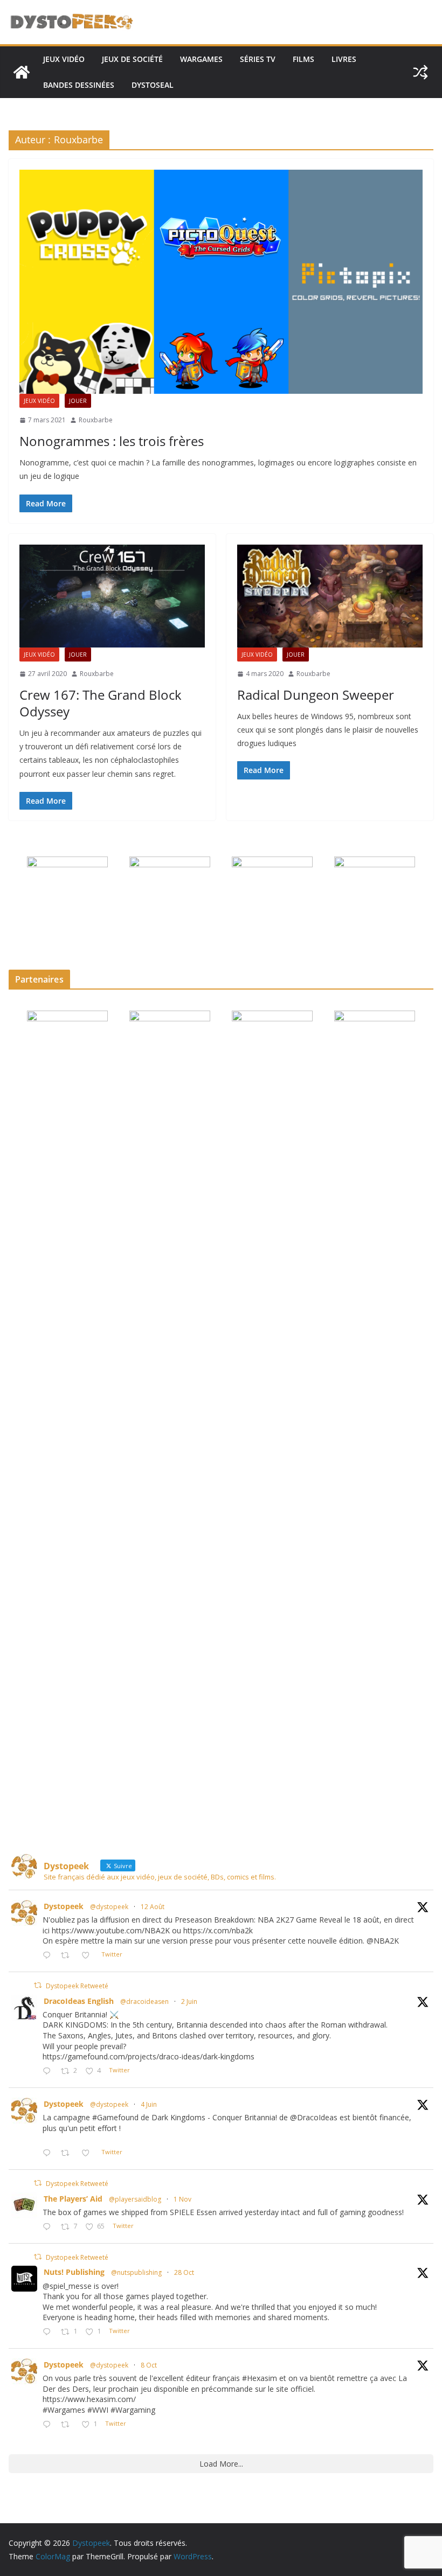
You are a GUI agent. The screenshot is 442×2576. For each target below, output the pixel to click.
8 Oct (149, 2365)
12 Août (153, 1907)
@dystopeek (109, 1907)
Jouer (78, 401)
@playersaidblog (135, 2199)
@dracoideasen (144, 2001)
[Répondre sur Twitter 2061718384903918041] (49, 2072)
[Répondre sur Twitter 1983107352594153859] (49, 2332)
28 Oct (184, 2272)
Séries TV (258, 59)
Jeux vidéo (64, 59)
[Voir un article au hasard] (420, 72)
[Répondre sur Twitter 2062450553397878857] (49, 2153)
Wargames (201, 59)
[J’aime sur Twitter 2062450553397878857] (89, 2153)
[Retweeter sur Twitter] (38, 1985)
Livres (344, 59)
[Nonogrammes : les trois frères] (221, 282)
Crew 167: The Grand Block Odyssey (101, 703)
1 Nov (182, 2199)
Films (303, 59)
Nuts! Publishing (74, 2272)
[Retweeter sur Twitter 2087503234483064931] (68, 1956)
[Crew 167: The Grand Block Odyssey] (112, 596)
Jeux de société (132, 59)
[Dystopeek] (22, 72)
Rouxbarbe (96, 420)
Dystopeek (64, 1906)
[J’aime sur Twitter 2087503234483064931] (89, 1956)
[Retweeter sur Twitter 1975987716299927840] (68, 2425)
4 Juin (149, 2104)
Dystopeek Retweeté (77, 1986)
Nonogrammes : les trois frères (112, 441)
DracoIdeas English (79, 2001)
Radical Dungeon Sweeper (316, 695)
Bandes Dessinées (79, 85)
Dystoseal (153, 85)
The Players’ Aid (73, 2199)
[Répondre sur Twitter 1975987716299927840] (49, 2425)
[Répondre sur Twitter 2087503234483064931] (49, 1956)
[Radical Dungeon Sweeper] (330, 596)
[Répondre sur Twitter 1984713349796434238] (49, 2227)
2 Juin (189, 2001)
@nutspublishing (136, 2272)
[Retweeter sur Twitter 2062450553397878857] (68, 2153)
